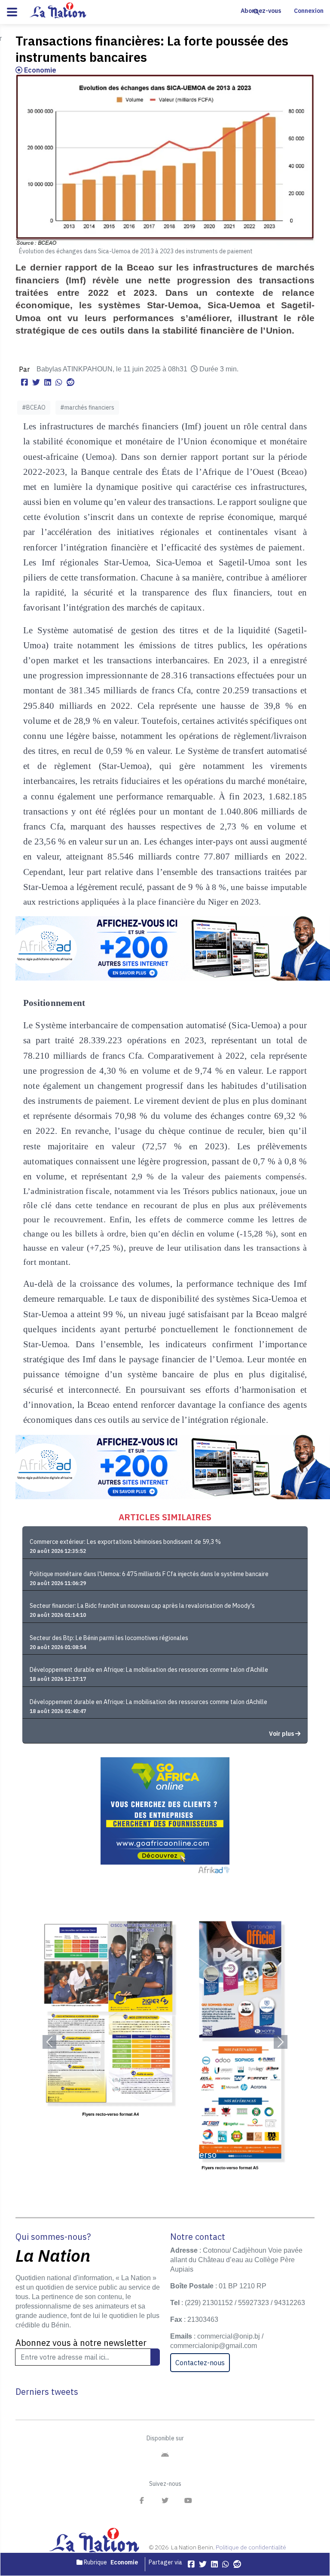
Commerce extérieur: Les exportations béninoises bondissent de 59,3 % (125, 1542)
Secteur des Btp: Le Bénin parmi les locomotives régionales (109, 1638)
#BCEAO (34, 407)
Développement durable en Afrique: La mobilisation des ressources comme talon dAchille (148, 1702)
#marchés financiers (87, 407)
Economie (39, 70)
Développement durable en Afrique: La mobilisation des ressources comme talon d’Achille (149, 1670)
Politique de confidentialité (251, 2547)
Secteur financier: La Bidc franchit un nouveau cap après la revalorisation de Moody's (142, 1606)
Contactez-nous (200, 2363)
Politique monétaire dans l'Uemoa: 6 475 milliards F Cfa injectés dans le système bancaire (149, 1574)
